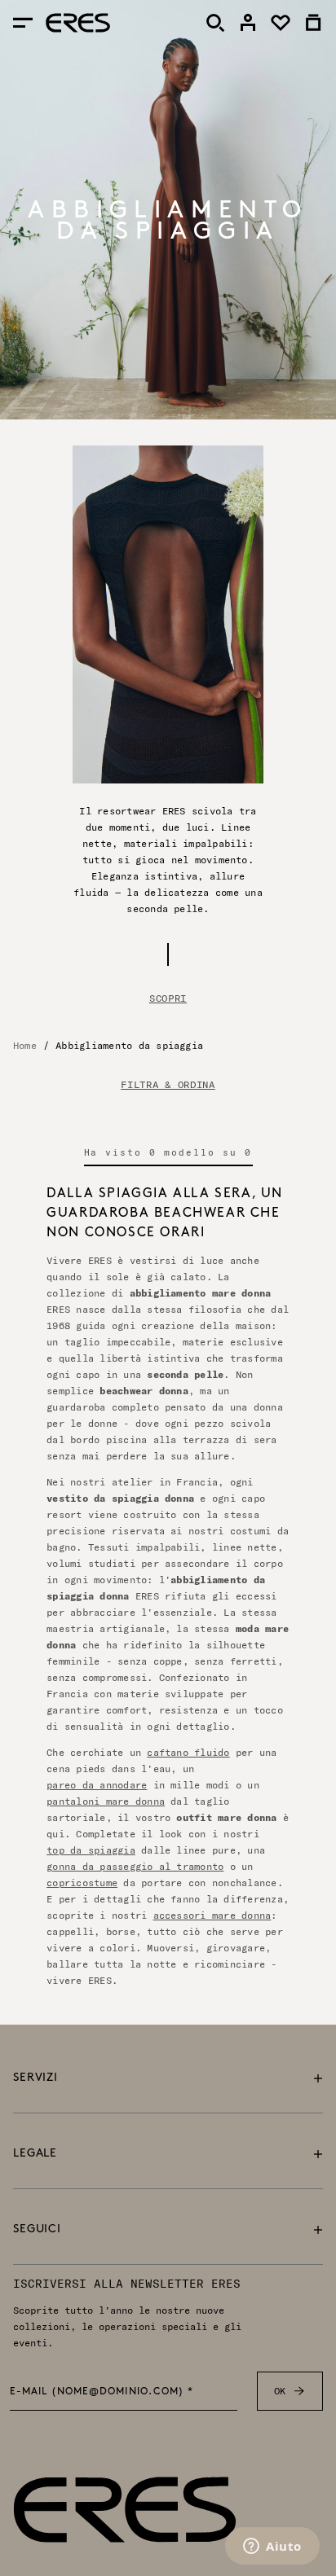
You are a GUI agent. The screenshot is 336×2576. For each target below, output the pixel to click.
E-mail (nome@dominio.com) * (102, 2393)
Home (25, 1045)
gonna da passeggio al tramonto (135, 1866)
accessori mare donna (212, 1915)
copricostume (82, 1883)
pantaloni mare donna (106, 1801)
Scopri (168, 998)
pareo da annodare (97, 1785)
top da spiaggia (91, 1850)
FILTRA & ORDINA (168, 1085)
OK (280, 2391)
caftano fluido (188, 1752)
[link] (248, 23)
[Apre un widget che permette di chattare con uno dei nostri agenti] (272, 2547)
